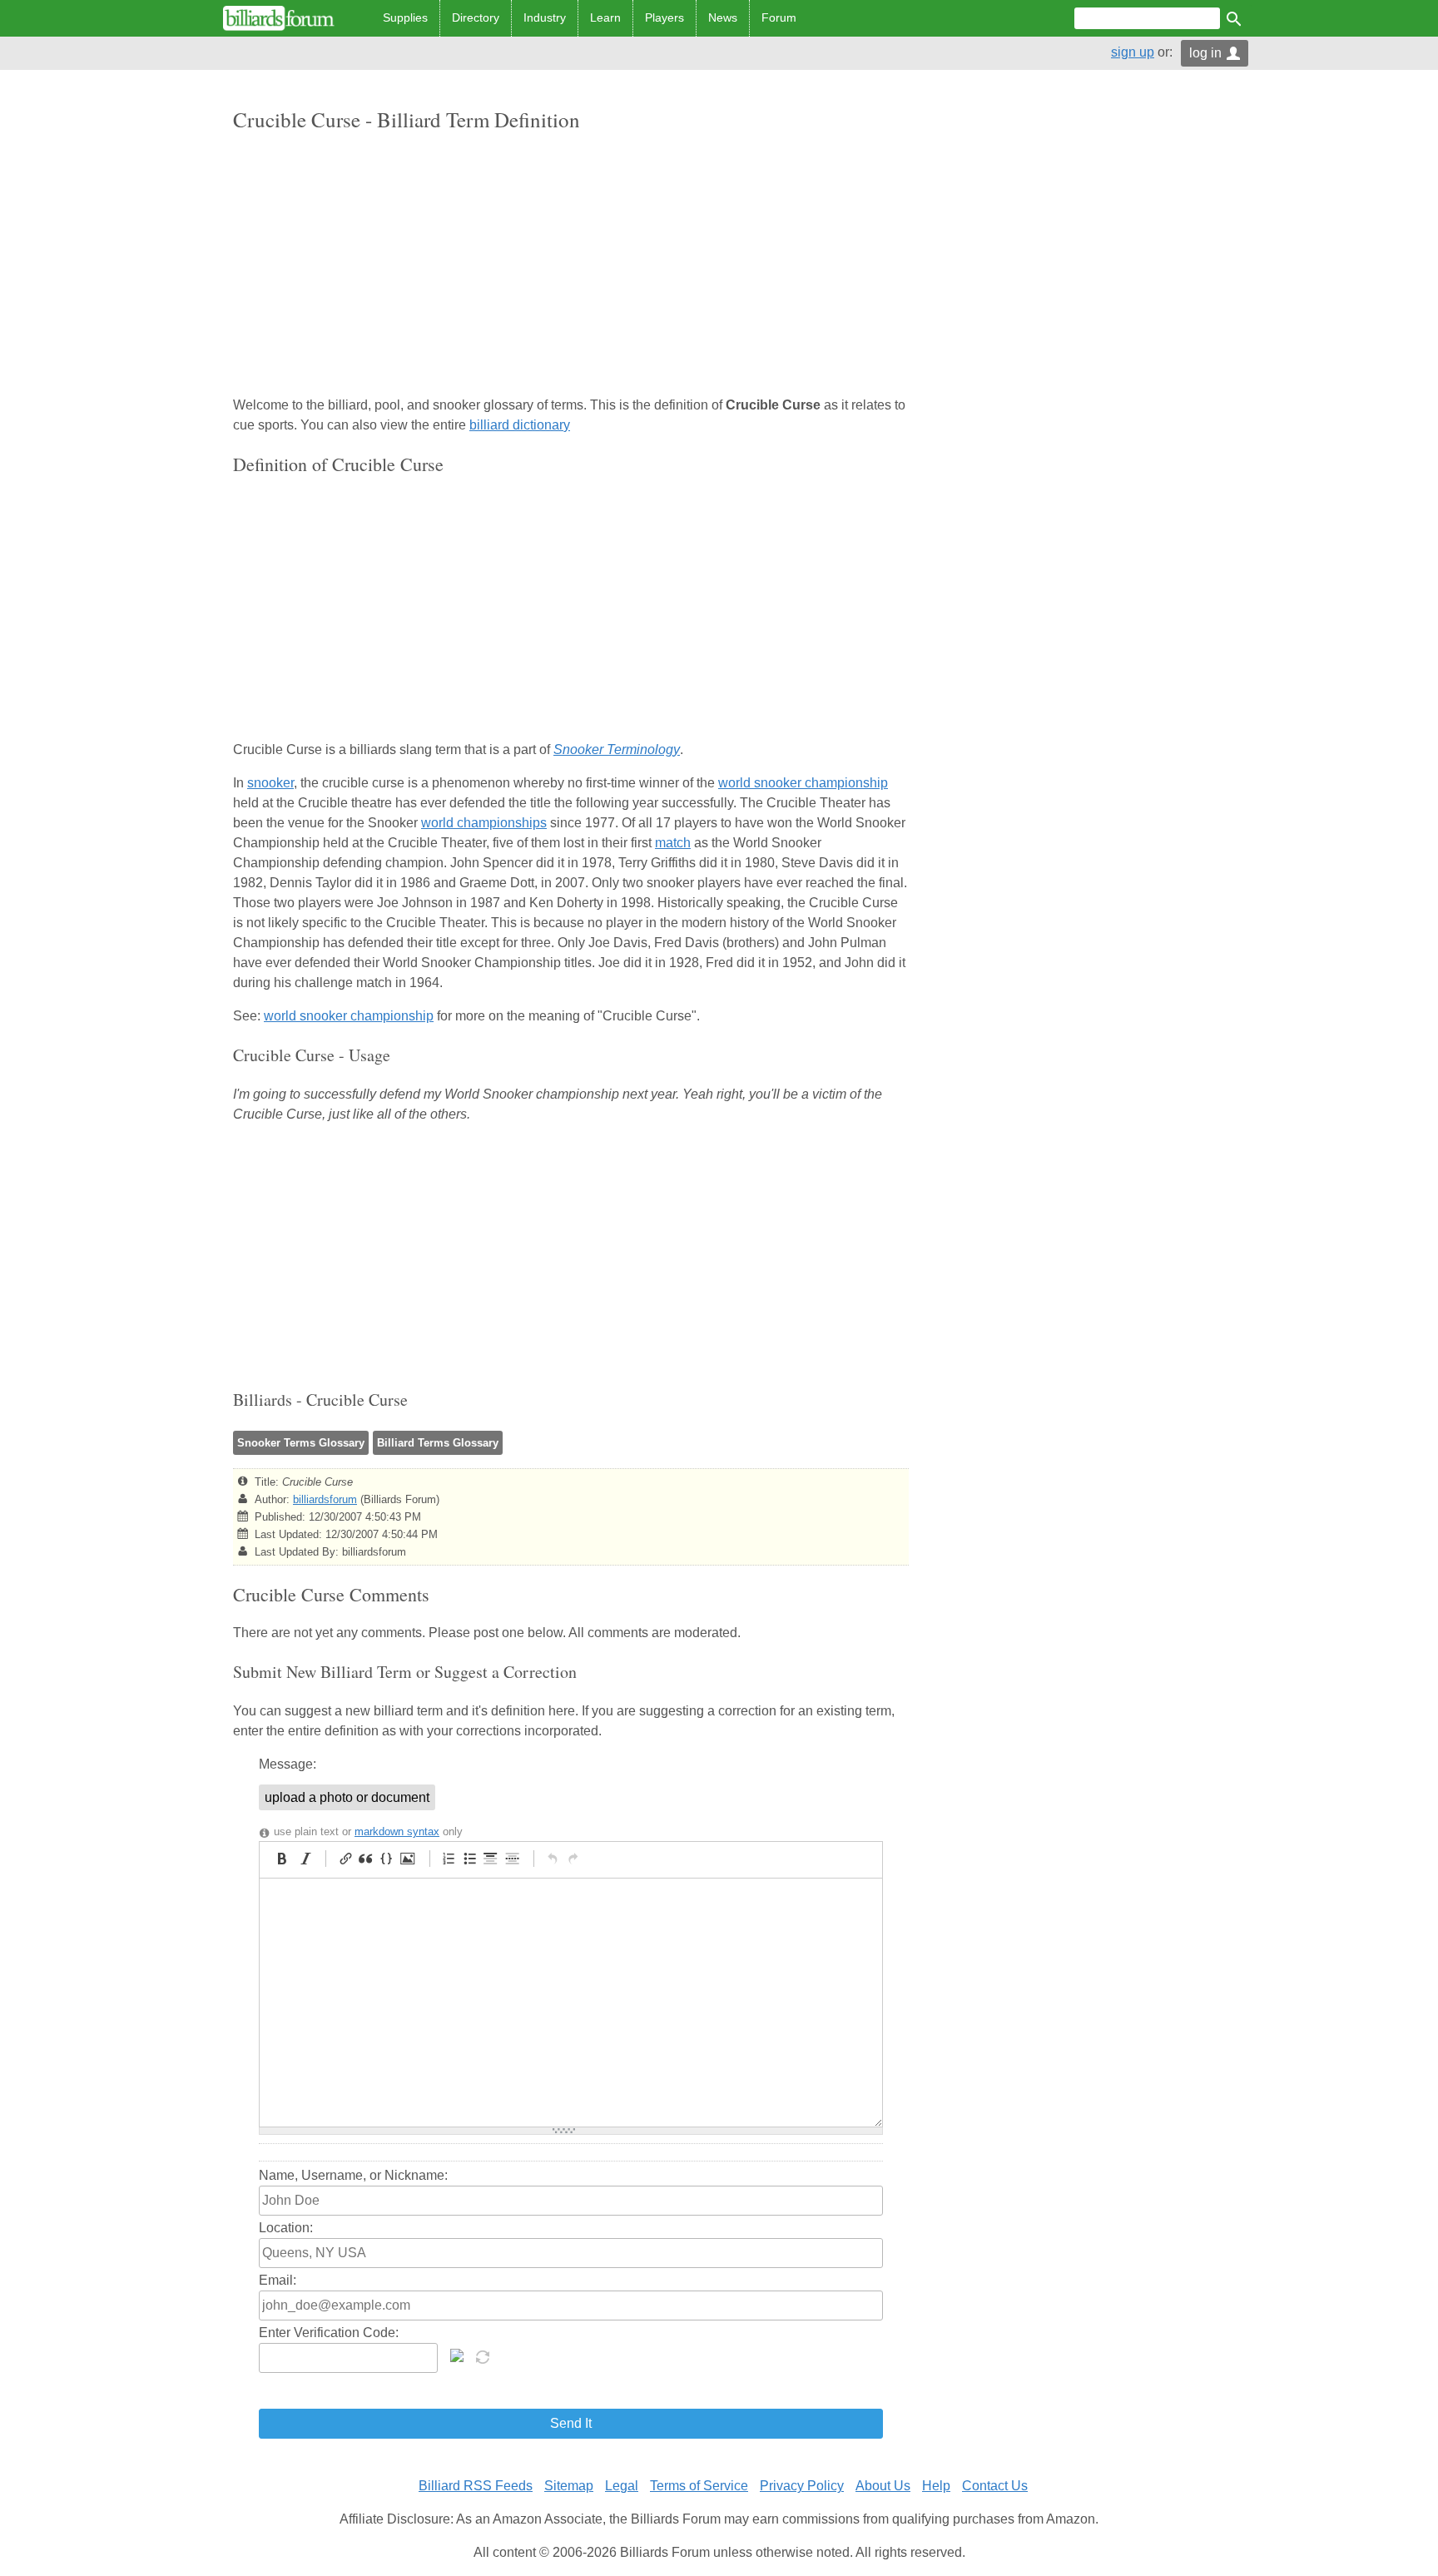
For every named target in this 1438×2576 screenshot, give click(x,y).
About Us (883, 2486)
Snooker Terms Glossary (301, 1443)
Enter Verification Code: (329, 2333)
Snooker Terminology (617, 749)
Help (936, 2486)
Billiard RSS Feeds (476, 2486)
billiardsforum (325, 1499)
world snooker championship (803, 783)
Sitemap (569, 2486)
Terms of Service (699, 2486)
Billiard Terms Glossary (438, 1443)
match (673, 843)
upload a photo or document (347, 1797)
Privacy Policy (802, 2486)
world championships (484, 823)
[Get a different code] (484, 2355)
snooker (270, 783)
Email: (278, 2280)
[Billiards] (279, 18)
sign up (1133, 52)
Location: (286, 2228)
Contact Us (995, 2486)
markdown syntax (397, 1831)
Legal (622, 2486)
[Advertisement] (571, 266)
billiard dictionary (520, 425)
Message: (288, 1764)
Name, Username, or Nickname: (353, 2175)
